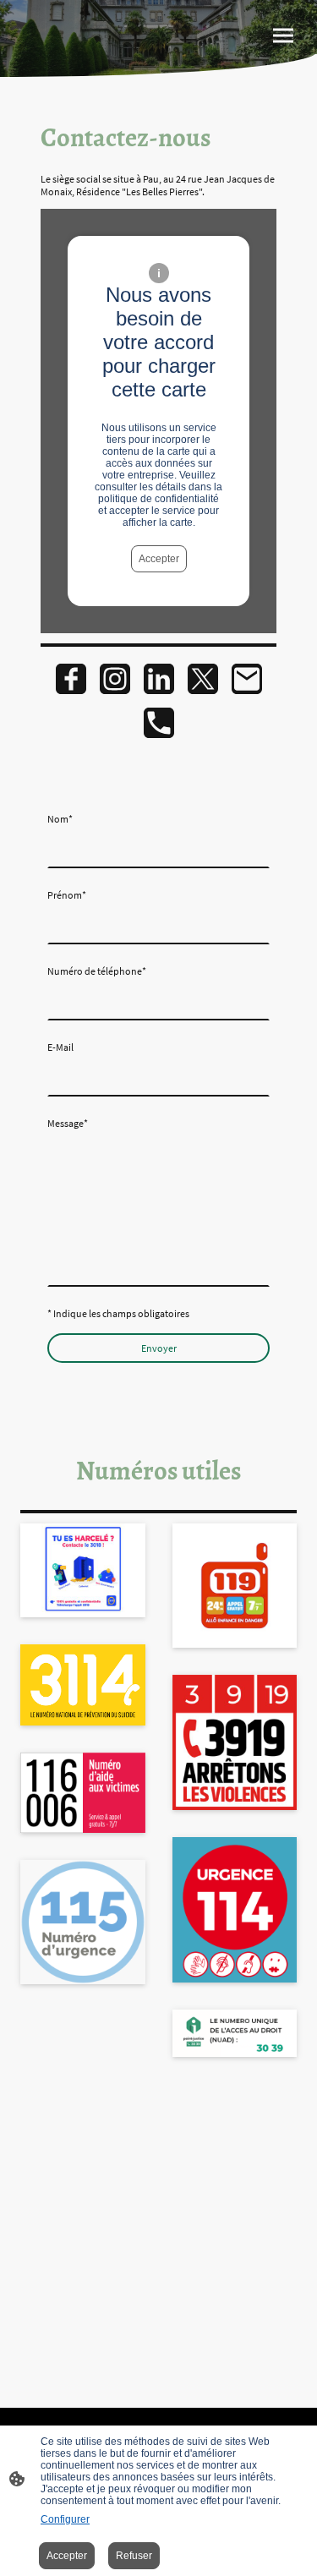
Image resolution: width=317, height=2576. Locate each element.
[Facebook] (71, 679)
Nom (60, 819)
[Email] (247, 679)
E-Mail (60, 1047)
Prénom (67, 895)
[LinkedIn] (159, 679)
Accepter (159, 559)
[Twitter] (203, 679)
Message (68, 1123)
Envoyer (159, 1348)
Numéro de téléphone (97, 971)
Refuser (134, 2556)
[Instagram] (115, 679)
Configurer (65, 2519)
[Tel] (159, 723)
